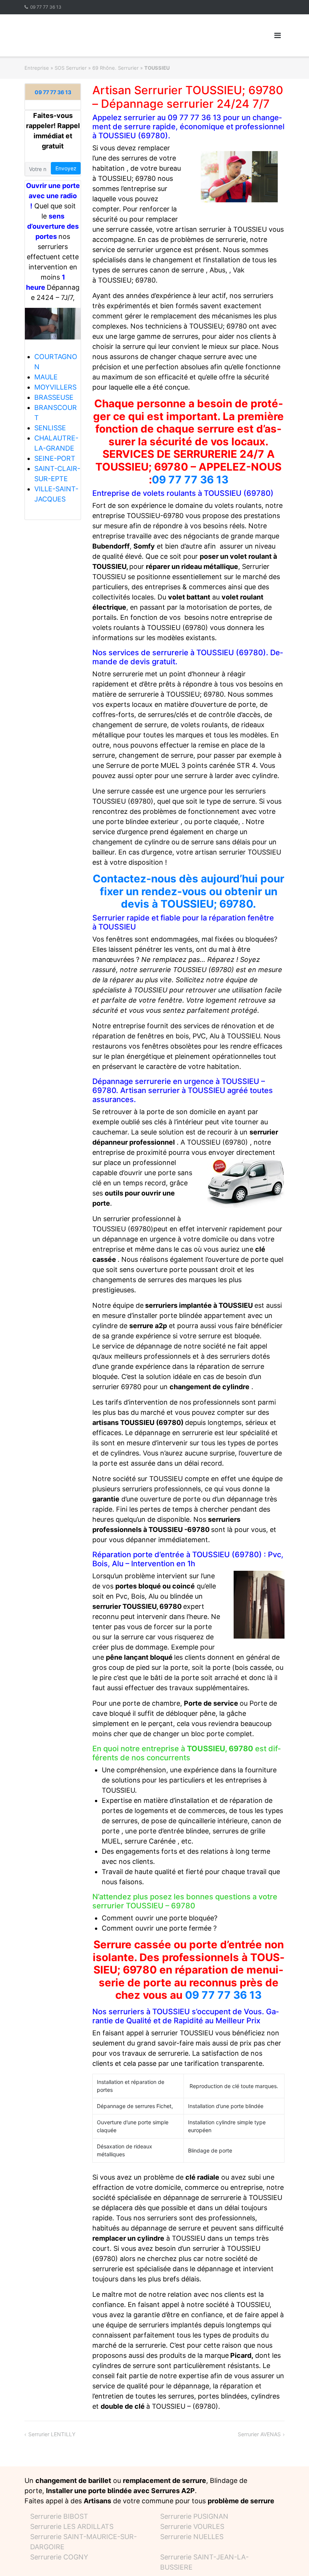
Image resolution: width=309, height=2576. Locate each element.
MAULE (46, 377)
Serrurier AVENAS (259, 2434)
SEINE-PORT (55, 458)
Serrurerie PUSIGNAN (194, 2516)
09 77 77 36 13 (46, 7)
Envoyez (66, 168)
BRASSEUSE (54, 397)
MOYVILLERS (55, 387)
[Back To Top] (290, 2558)
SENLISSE (50, 428)
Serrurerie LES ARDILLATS (72, 2526)
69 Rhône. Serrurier (115, 68)
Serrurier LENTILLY (52, 2434)
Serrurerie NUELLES (192, 2537)
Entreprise (37, 68)
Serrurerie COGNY (59, 2557)
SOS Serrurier (71, 68)
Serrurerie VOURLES (192, 2526)
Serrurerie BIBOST (59, 2516)
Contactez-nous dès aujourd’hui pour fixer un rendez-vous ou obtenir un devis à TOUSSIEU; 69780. (188, 891)
